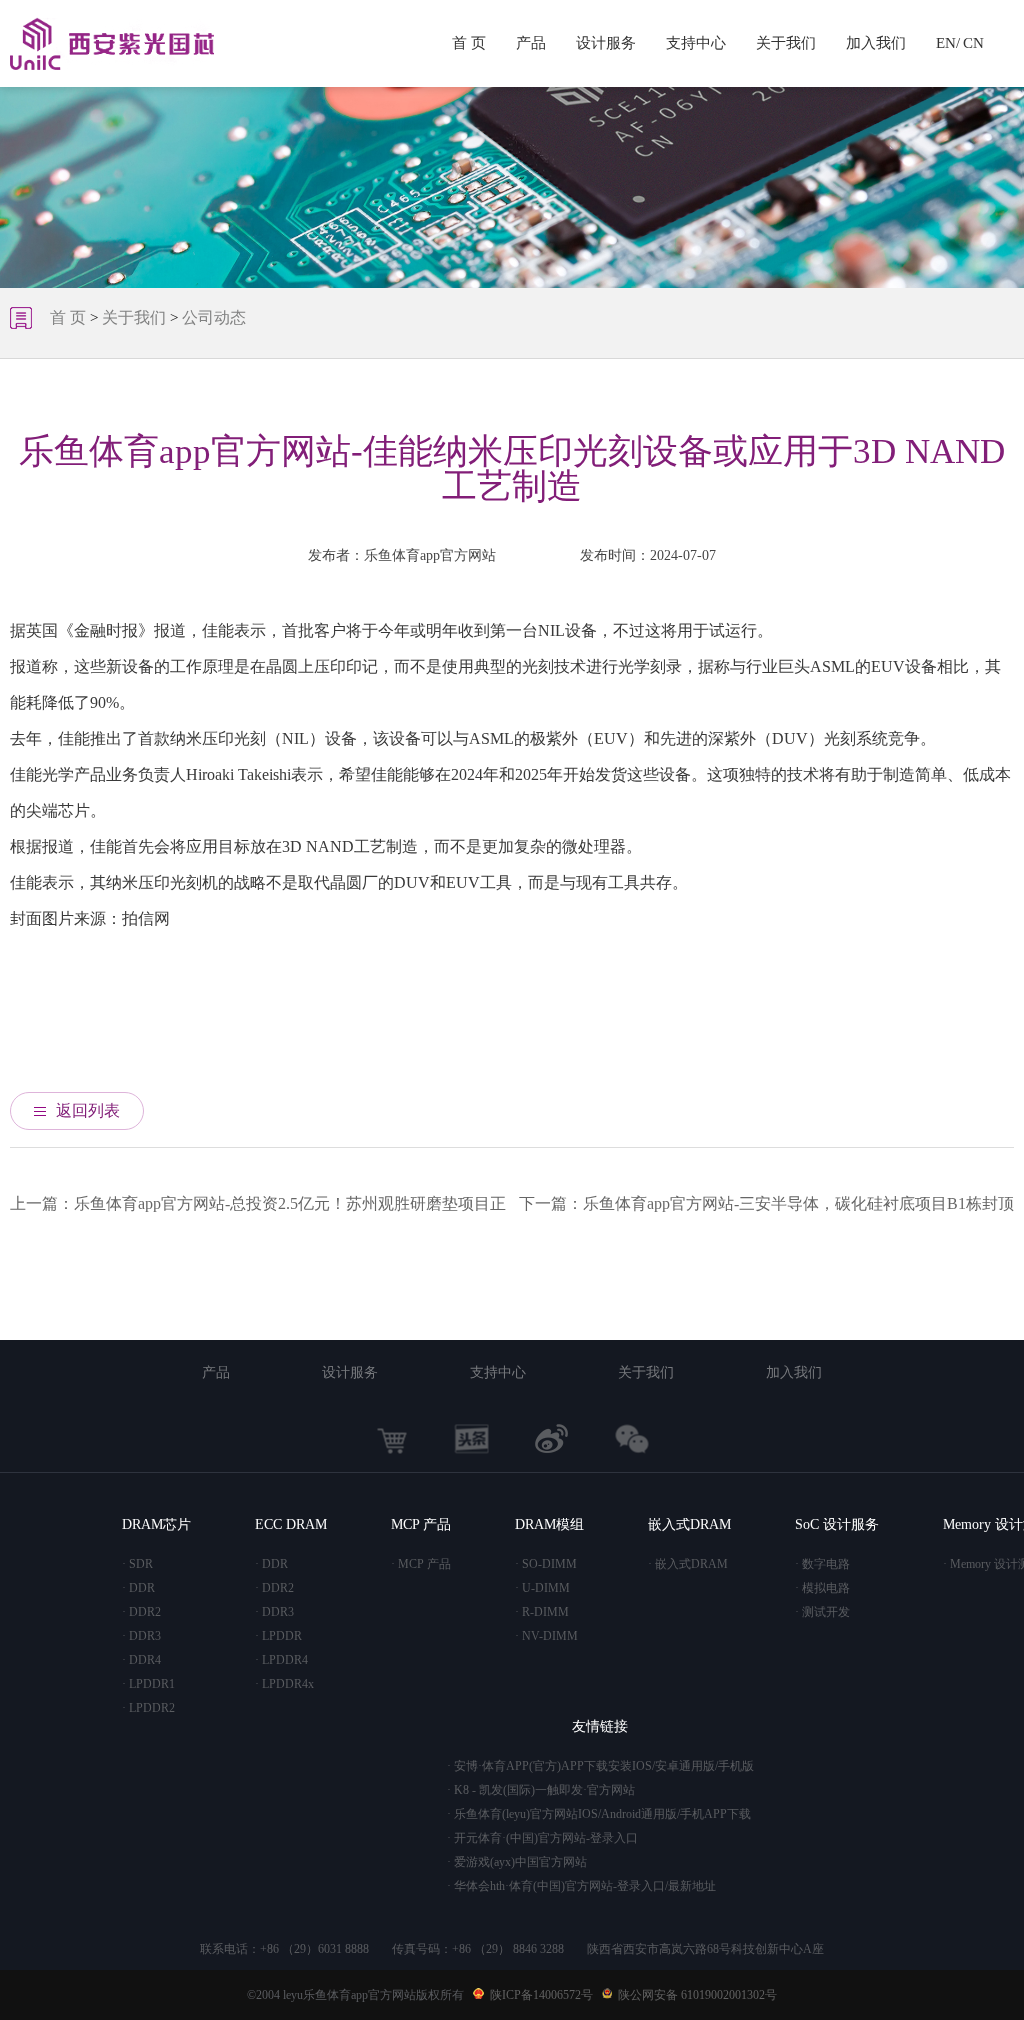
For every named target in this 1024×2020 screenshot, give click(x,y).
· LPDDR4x (284, 1684)
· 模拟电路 (822, 1588)
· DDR (138, 1588)
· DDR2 (141, 1612)
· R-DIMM (542, 1612)
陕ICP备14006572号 (541, 1995)
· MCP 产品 (421, 1564)
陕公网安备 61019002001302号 (697, 1995)
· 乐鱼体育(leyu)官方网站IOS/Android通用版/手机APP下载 (599, 1814)
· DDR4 (141, 1660)
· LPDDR (278, 1636)
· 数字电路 (822, 1564)
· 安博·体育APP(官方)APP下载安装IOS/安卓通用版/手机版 (600, 1766)
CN (973, 43)
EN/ (948, 43)
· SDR (137, 1564)
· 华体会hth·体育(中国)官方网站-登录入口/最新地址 (581, 1886)
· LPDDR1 (148, 1684)
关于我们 (786, 43)
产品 (531, 43)
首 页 (469, 43)
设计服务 (606, 43)
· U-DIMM (542, 1588)
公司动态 (214, 317)
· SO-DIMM (546, 1564)
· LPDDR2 (148, 1708)
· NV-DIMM (546, 1636)
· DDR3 (141, 1636)
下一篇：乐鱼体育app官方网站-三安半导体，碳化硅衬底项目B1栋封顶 (766, 1203)
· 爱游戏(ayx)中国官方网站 (517, 1862)
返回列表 (88, 1110)
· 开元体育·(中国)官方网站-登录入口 (542, 1838)
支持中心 (696, 43)
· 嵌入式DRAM (688, 1564)
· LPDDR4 (281, 1660)
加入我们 (876, 43)
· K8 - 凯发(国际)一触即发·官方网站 (541, 1790)
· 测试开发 (822, 1612)
